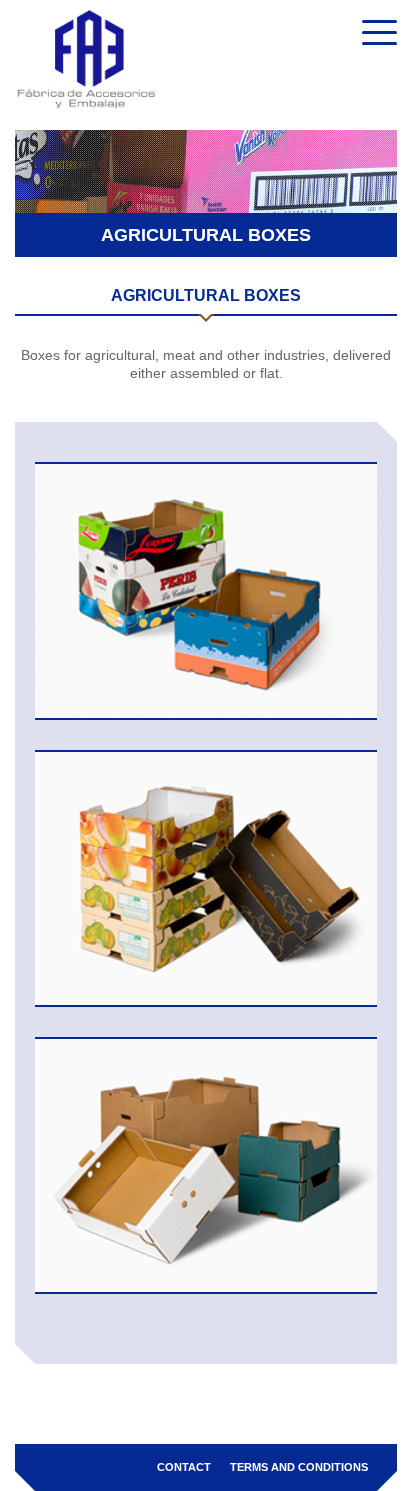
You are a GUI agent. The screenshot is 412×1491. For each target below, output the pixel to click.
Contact (184, 1467)
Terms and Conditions (299, 1467)
